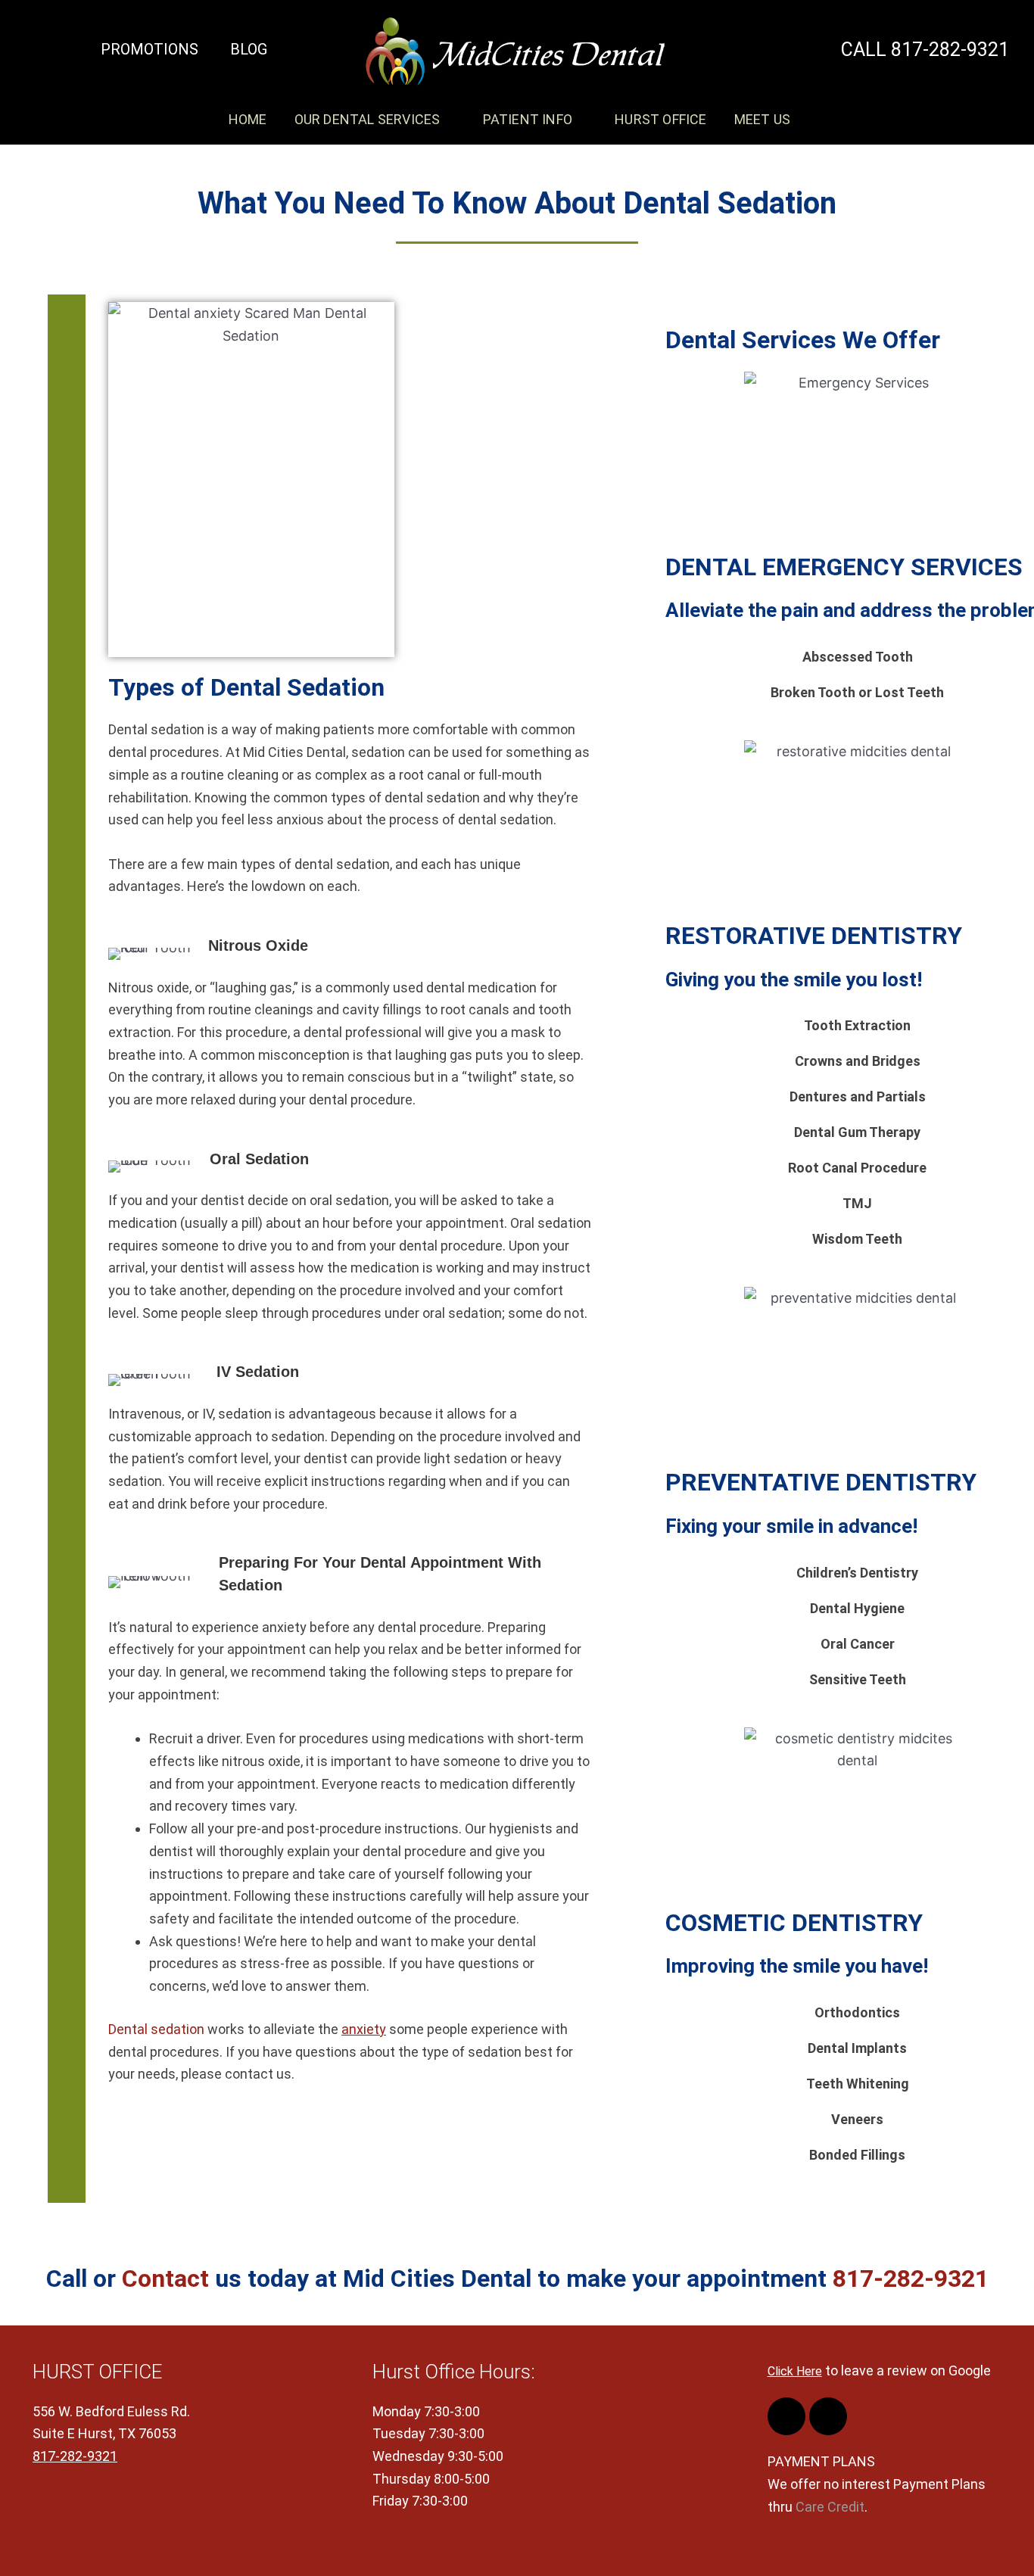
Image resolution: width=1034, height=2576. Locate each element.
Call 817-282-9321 (925, 50)
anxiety (364, 2029)
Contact (165, 2279)
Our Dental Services (368, 119)
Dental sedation (156, 2029)
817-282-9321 (911, 2279)
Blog (249, 49)
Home (248, 119)
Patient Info (528, 119)
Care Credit (830, 2507)
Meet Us (762, 119)
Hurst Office (660, 119)
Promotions (149, 49)
